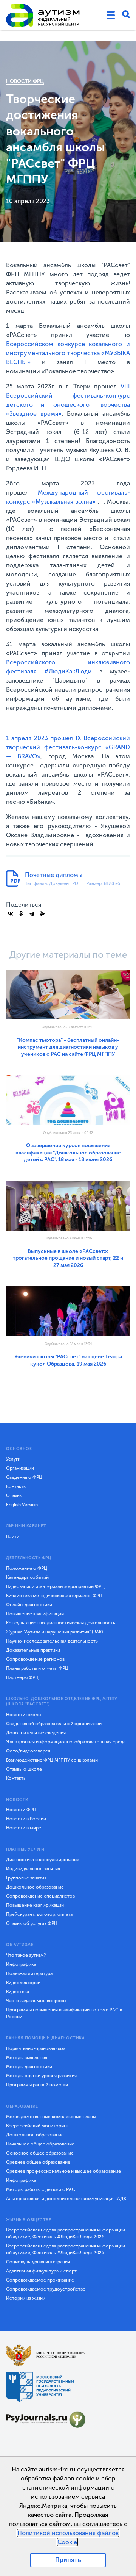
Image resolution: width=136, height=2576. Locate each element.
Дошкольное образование (35, 1887)
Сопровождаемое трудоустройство (46, 2289)
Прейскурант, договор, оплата (39, 1914)
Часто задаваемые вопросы (36, 2001)
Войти (13, 1536)
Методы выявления (27, 2058)
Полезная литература (29, 1973)
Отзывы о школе (24, 1769)
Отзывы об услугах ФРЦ (32, 1923)
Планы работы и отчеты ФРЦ (37, 1668)
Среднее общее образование (38, 2162)
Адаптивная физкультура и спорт (41, 2271)
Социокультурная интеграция (38, 2262)
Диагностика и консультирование (43, 1860)
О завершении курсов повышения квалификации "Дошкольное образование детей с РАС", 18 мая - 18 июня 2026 (68, 1153)
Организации (20, 1468)
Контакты (16, 1486)
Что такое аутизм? (26, 1955)
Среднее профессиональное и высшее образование (63, 2171)
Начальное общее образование (40, 2144)
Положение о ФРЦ (27, 1568)
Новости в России (26, 1819)
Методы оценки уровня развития (41, 2076)
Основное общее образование (40, 2153)
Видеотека (18, 1992)
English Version (22, 1505)
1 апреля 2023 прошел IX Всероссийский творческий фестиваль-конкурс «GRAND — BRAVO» (68, 747)
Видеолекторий (23, 1983)
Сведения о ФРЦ (24, 1477)
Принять (68, 2560)
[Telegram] (32, 914)
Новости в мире (24, 1828)
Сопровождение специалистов (40, 1896)
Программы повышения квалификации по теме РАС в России (64, 2013)
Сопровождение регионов (35, 1659)
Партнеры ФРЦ (22, 1677)
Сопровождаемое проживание (40, 2280)
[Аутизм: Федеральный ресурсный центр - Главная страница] (43, 15)
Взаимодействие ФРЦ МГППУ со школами (52, 1760)
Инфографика (21, 1964)
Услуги (13, 1459)
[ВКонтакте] (11, 914)
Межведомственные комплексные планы (51, 2117)
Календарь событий (27, 1577)
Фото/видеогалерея (28, 1751)
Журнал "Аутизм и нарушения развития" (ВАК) (55, 1632)
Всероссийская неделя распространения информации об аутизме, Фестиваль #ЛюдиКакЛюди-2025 (66, 2249)
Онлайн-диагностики (29, 1605)
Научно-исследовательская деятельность (52, 1641)
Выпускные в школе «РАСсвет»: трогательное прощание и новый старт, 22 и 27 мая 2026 (68, 1258)
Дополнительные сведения (36, 1733)
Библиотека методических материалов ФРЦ (54, 1596)
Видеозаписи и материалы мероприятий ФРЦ (55, 1586)
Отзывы (14, 1495)
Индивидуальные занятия (33, 1869)
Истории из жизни (26, 2298)
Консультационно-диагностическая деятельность (61, 1623)
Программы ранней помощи (37, 2085)
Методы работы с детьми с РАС (41, 2189)
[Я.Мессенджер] (42, 914)
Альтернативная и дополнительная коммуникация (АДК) (67, 2199)
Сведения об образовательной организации (54, 1724)
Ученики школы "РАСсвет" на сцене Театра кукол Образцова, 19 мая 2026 (68, 1360)
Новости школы (24, 1715)
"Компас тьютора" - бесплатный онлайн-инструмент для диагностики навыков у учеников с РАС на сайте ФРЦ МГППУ (68, 1047)
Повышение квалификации (35, 1614)
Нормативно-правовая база (36, 2048)
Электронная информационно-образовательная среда (66, 1742)
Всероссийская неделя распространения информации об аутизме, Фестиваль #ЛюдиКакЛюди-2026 (66, 2233)
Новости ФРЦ (25, 81)
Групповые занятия (26, 1878)
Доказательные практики (33, 1650)
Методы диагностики (29, 2067)
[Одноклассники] (21, 914)
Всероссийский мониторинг (37, 2126)
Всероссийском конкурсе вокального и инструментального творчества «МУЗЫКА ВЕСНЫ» (68, 353)
